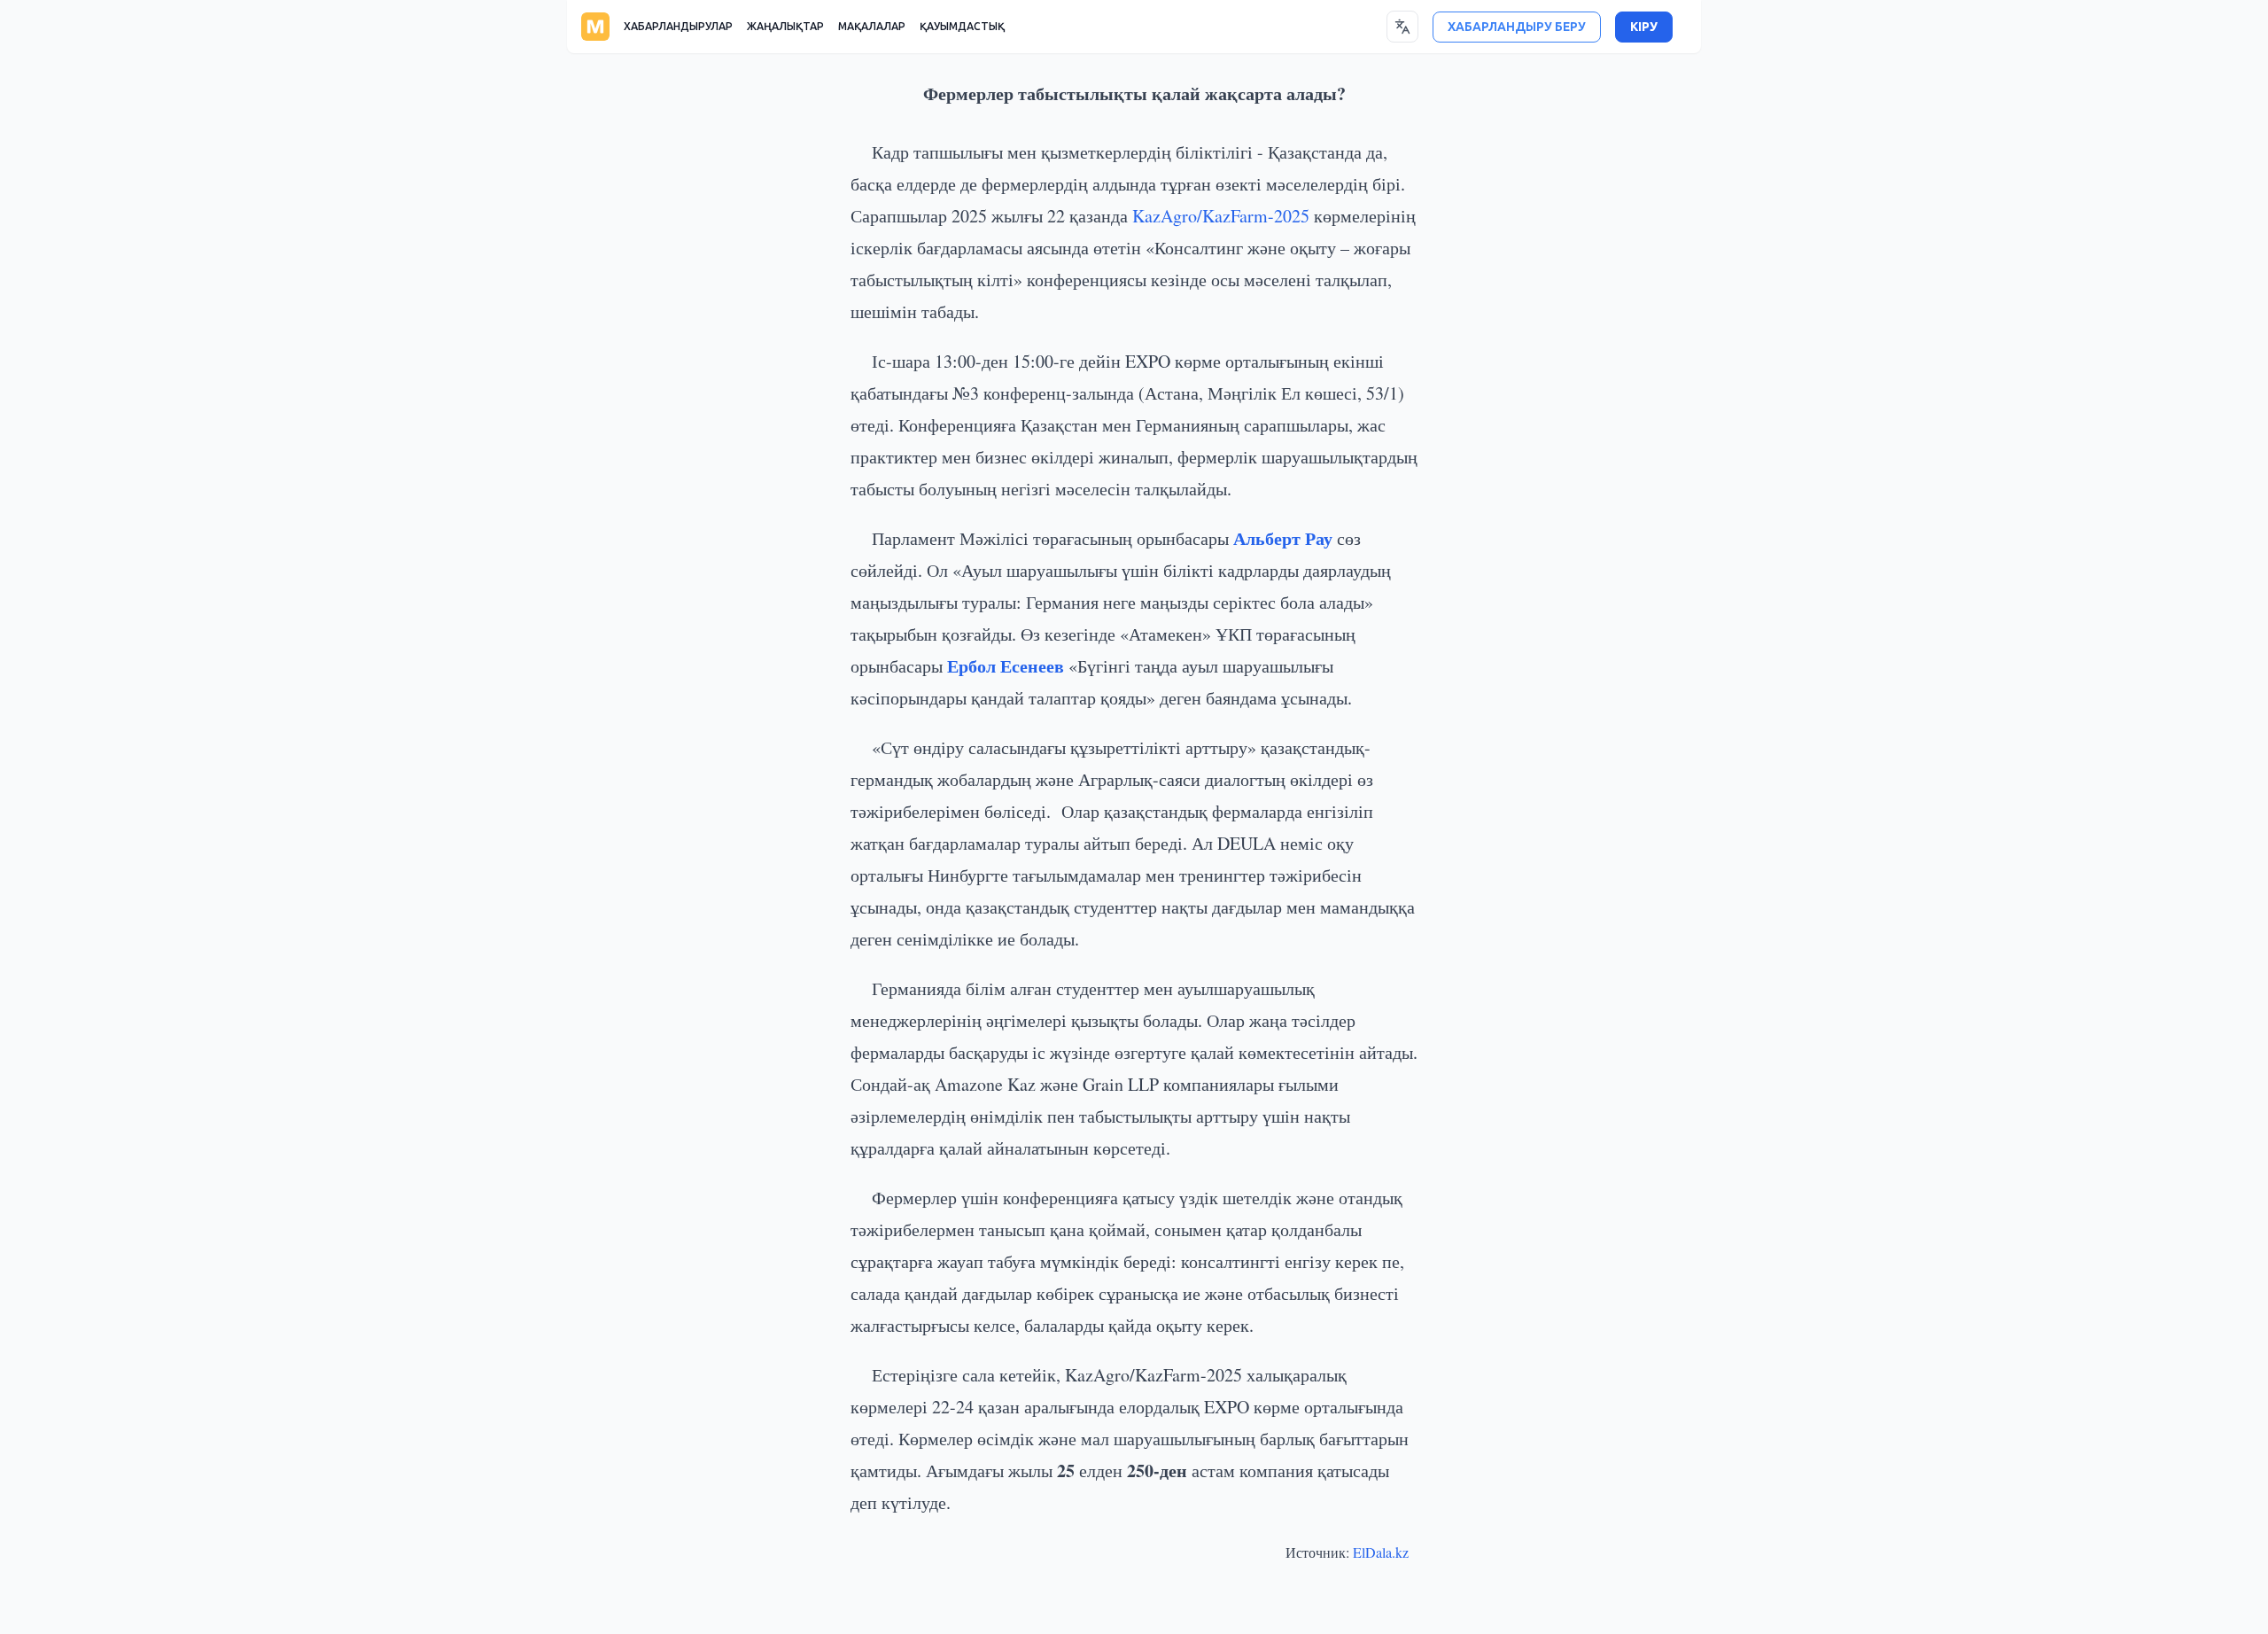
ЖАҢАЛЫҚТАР (785, 27)
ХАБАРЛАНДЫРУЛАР (678, 27)
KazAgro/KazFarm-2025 (1221, 216)
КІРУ (1644, 27)
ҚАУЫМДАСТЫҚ (962, 27)
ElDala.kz (1381, 1552)
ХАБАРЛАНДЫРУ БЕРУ (1517, 27)
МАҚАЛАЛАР (872, 27)
